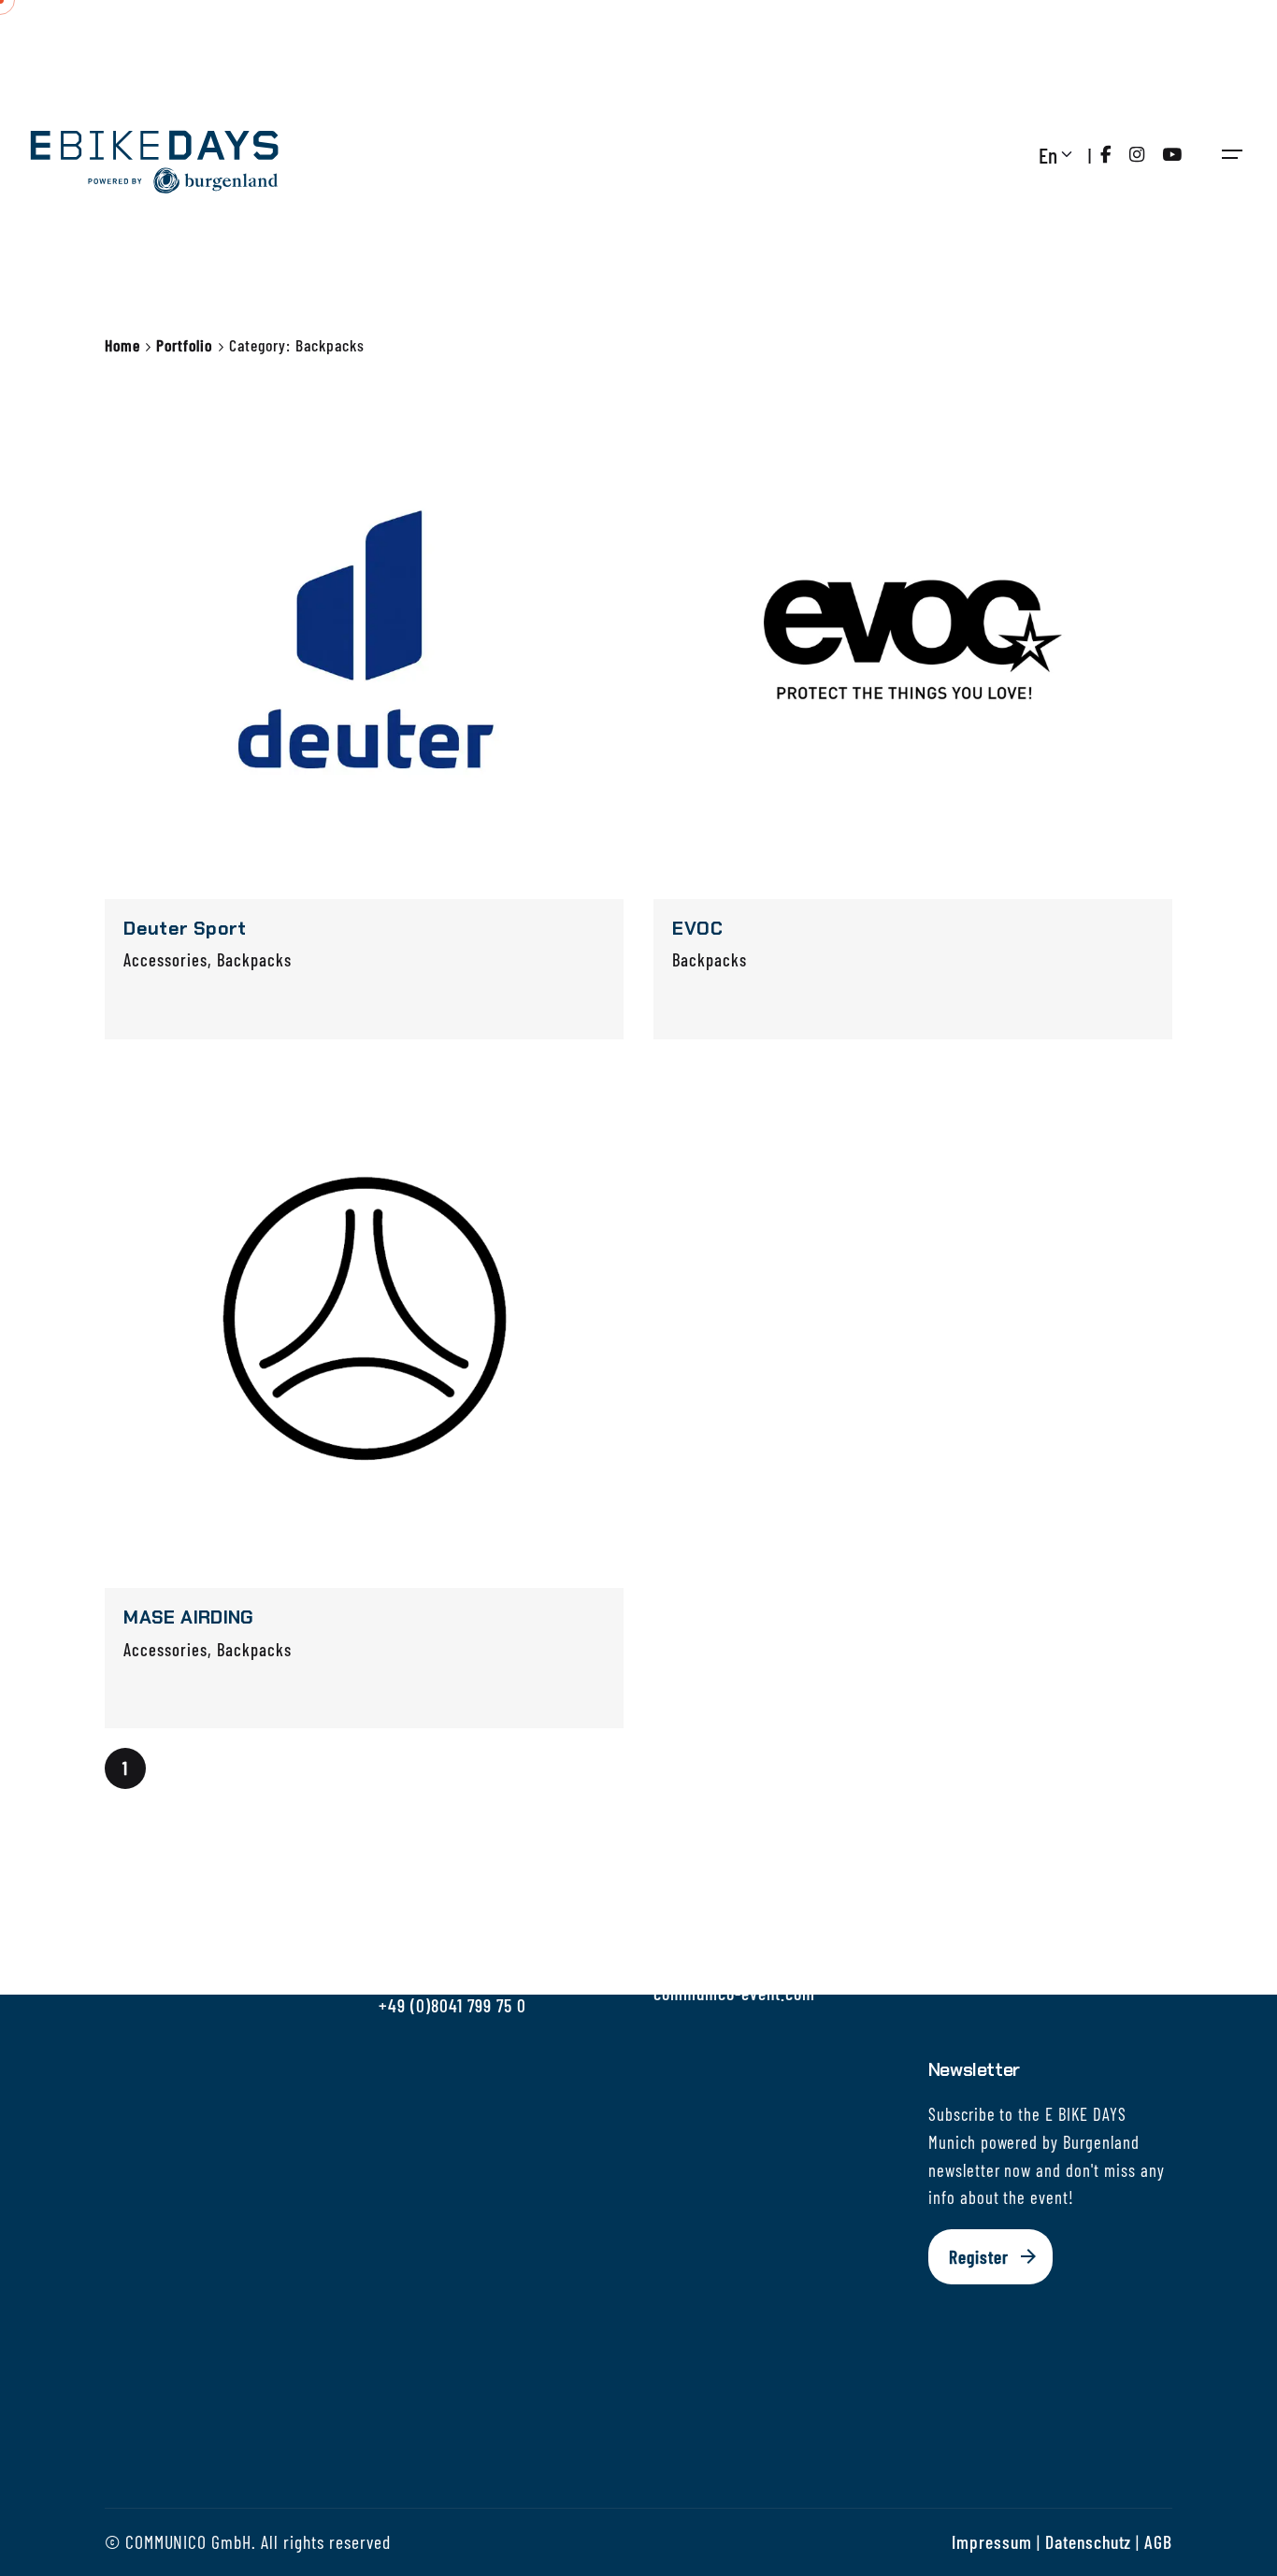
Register (979, 2256)
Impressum (992, 2541)
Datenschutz (1089, 2541)
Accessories (165, 959)
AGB (1158, 2541)
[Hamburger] (1232, 154)
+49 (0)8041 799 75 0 (452, 2005)
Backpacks (254, 959)
